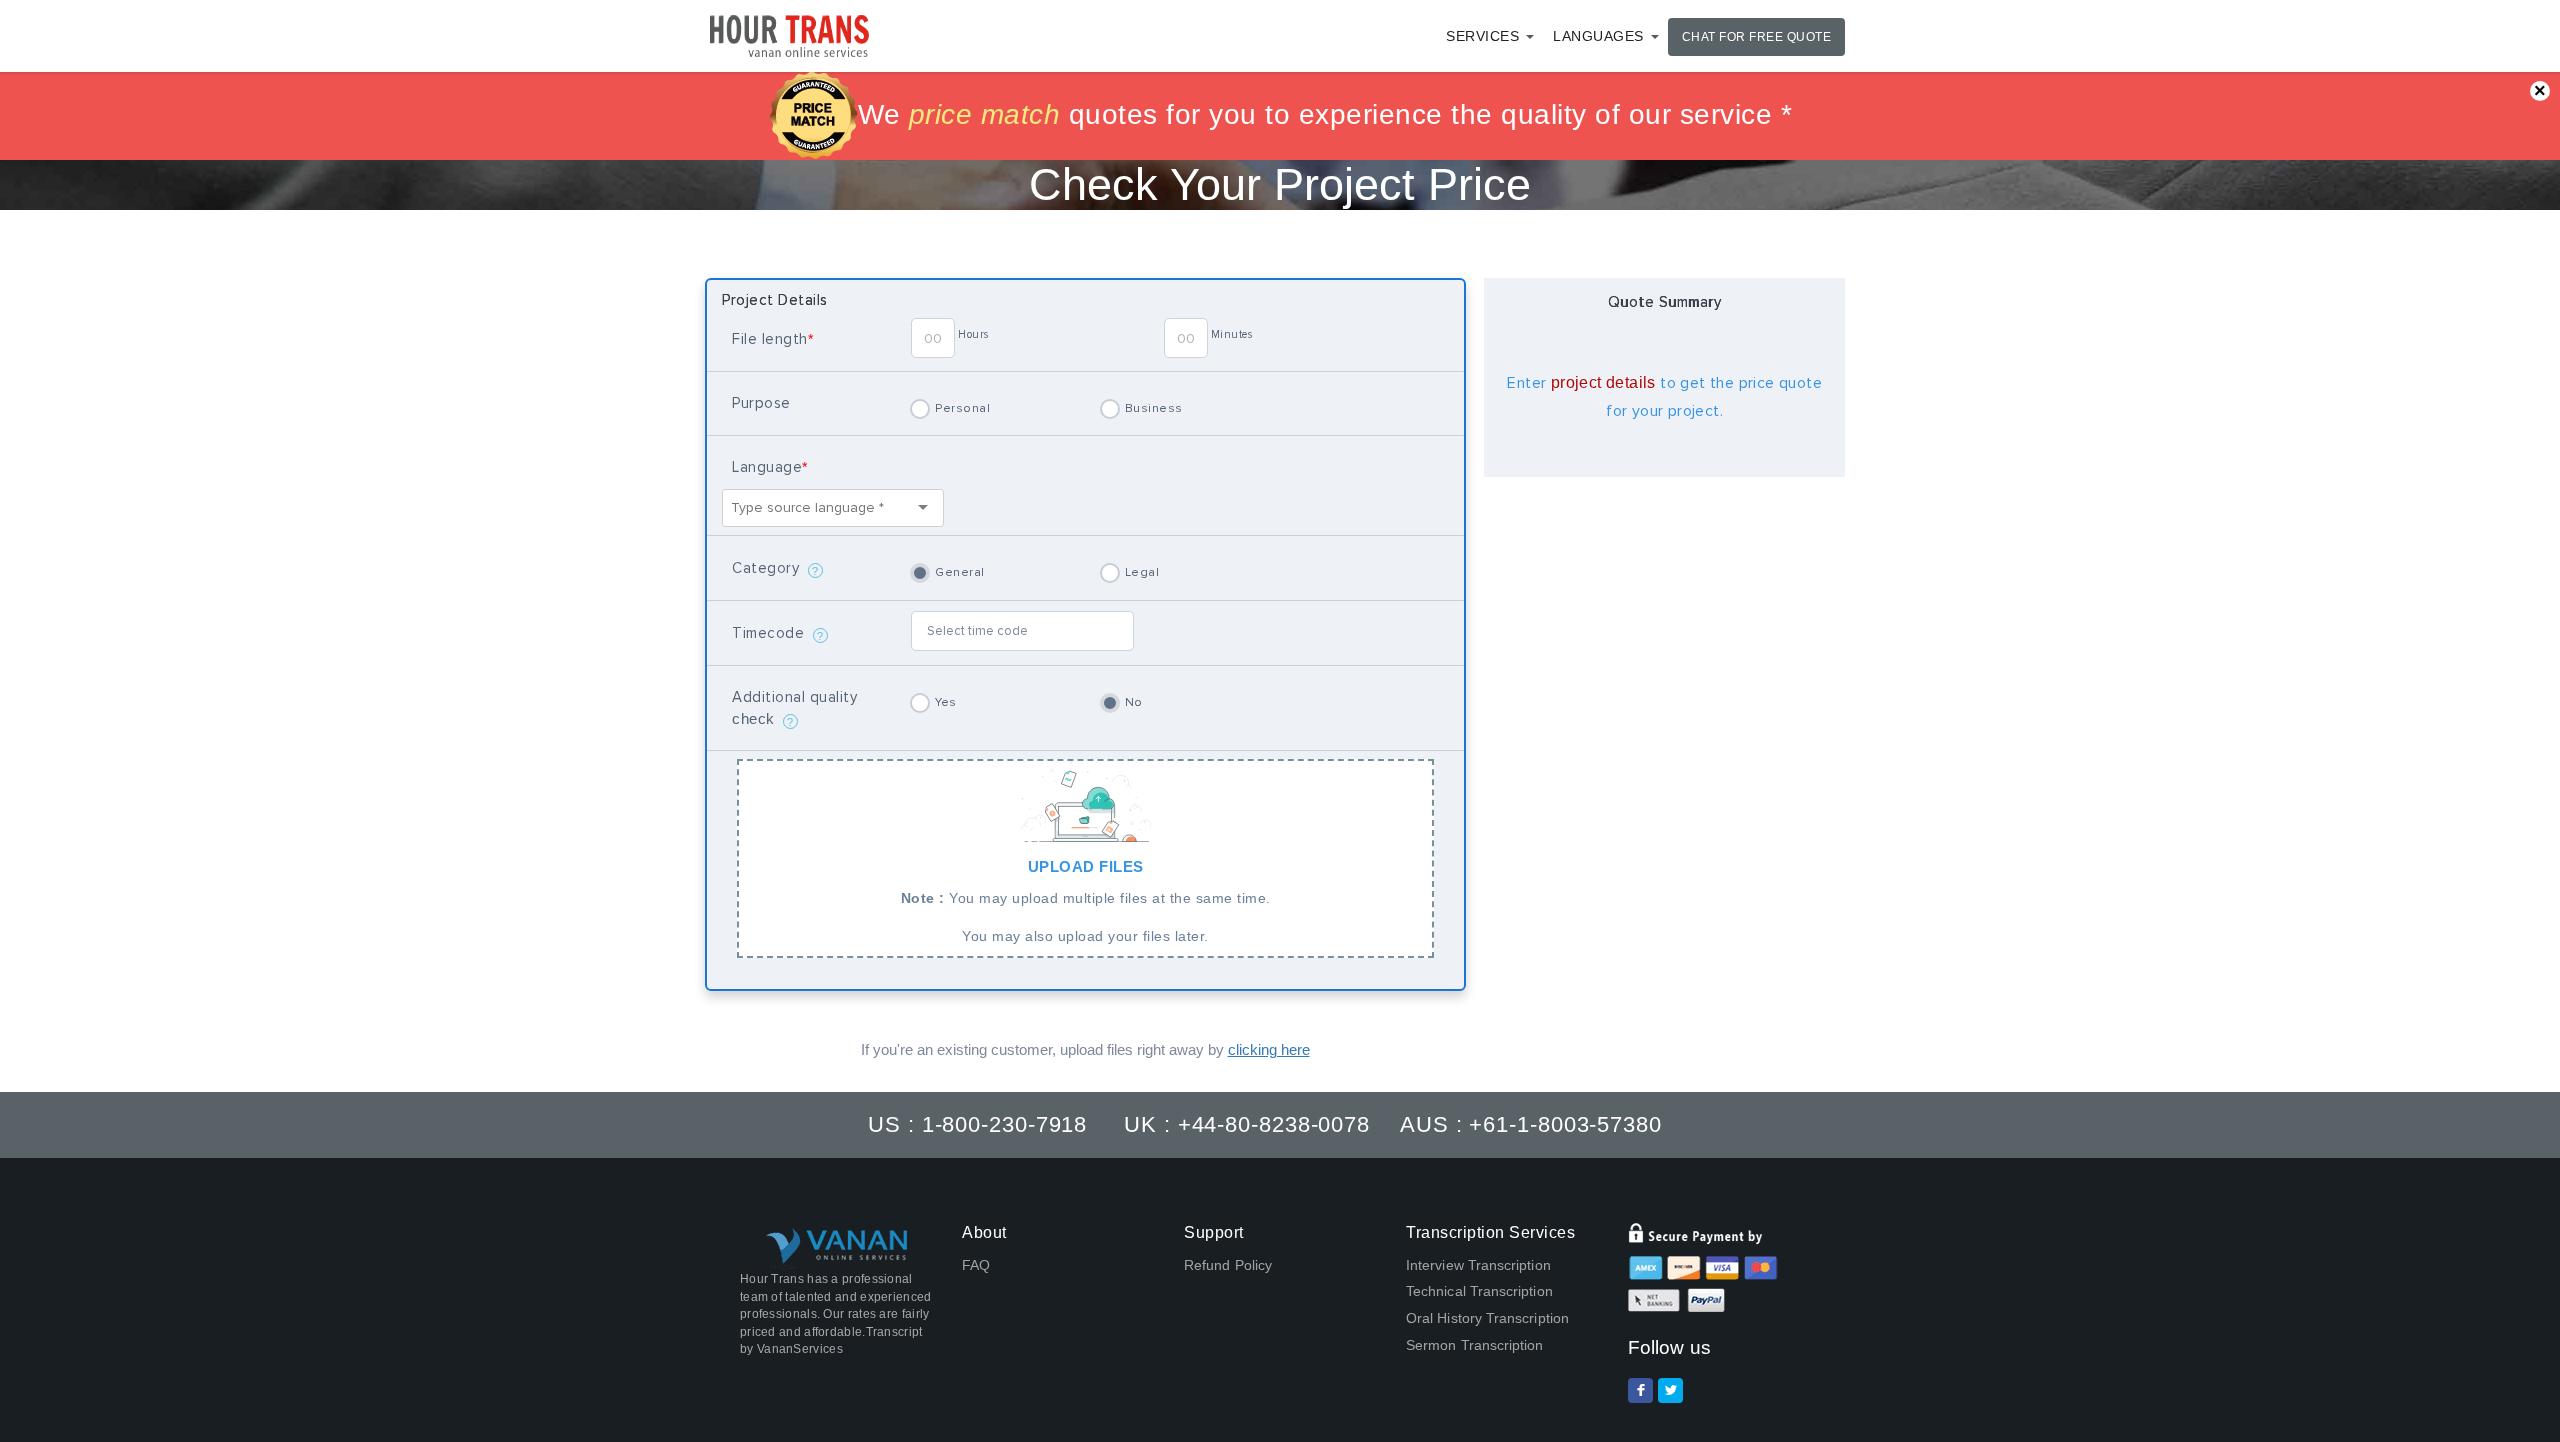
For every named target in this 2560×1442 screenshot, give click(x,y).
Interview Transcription (1478, 1265)
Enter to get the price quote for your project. (1664, 397)
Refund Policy (1228, 1265)
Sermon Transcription (1475, 1345)
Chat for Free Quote (1757, 37)
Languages (1598, 36)
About (984, 1232)
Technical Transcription (1479, 1291)
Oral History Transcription (1487, 1318)
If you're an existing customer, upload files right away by (1085, 1049)
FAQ (976, 1265)
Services (1482, 36)
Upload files (1086, 901)
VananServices (800, 1349)
